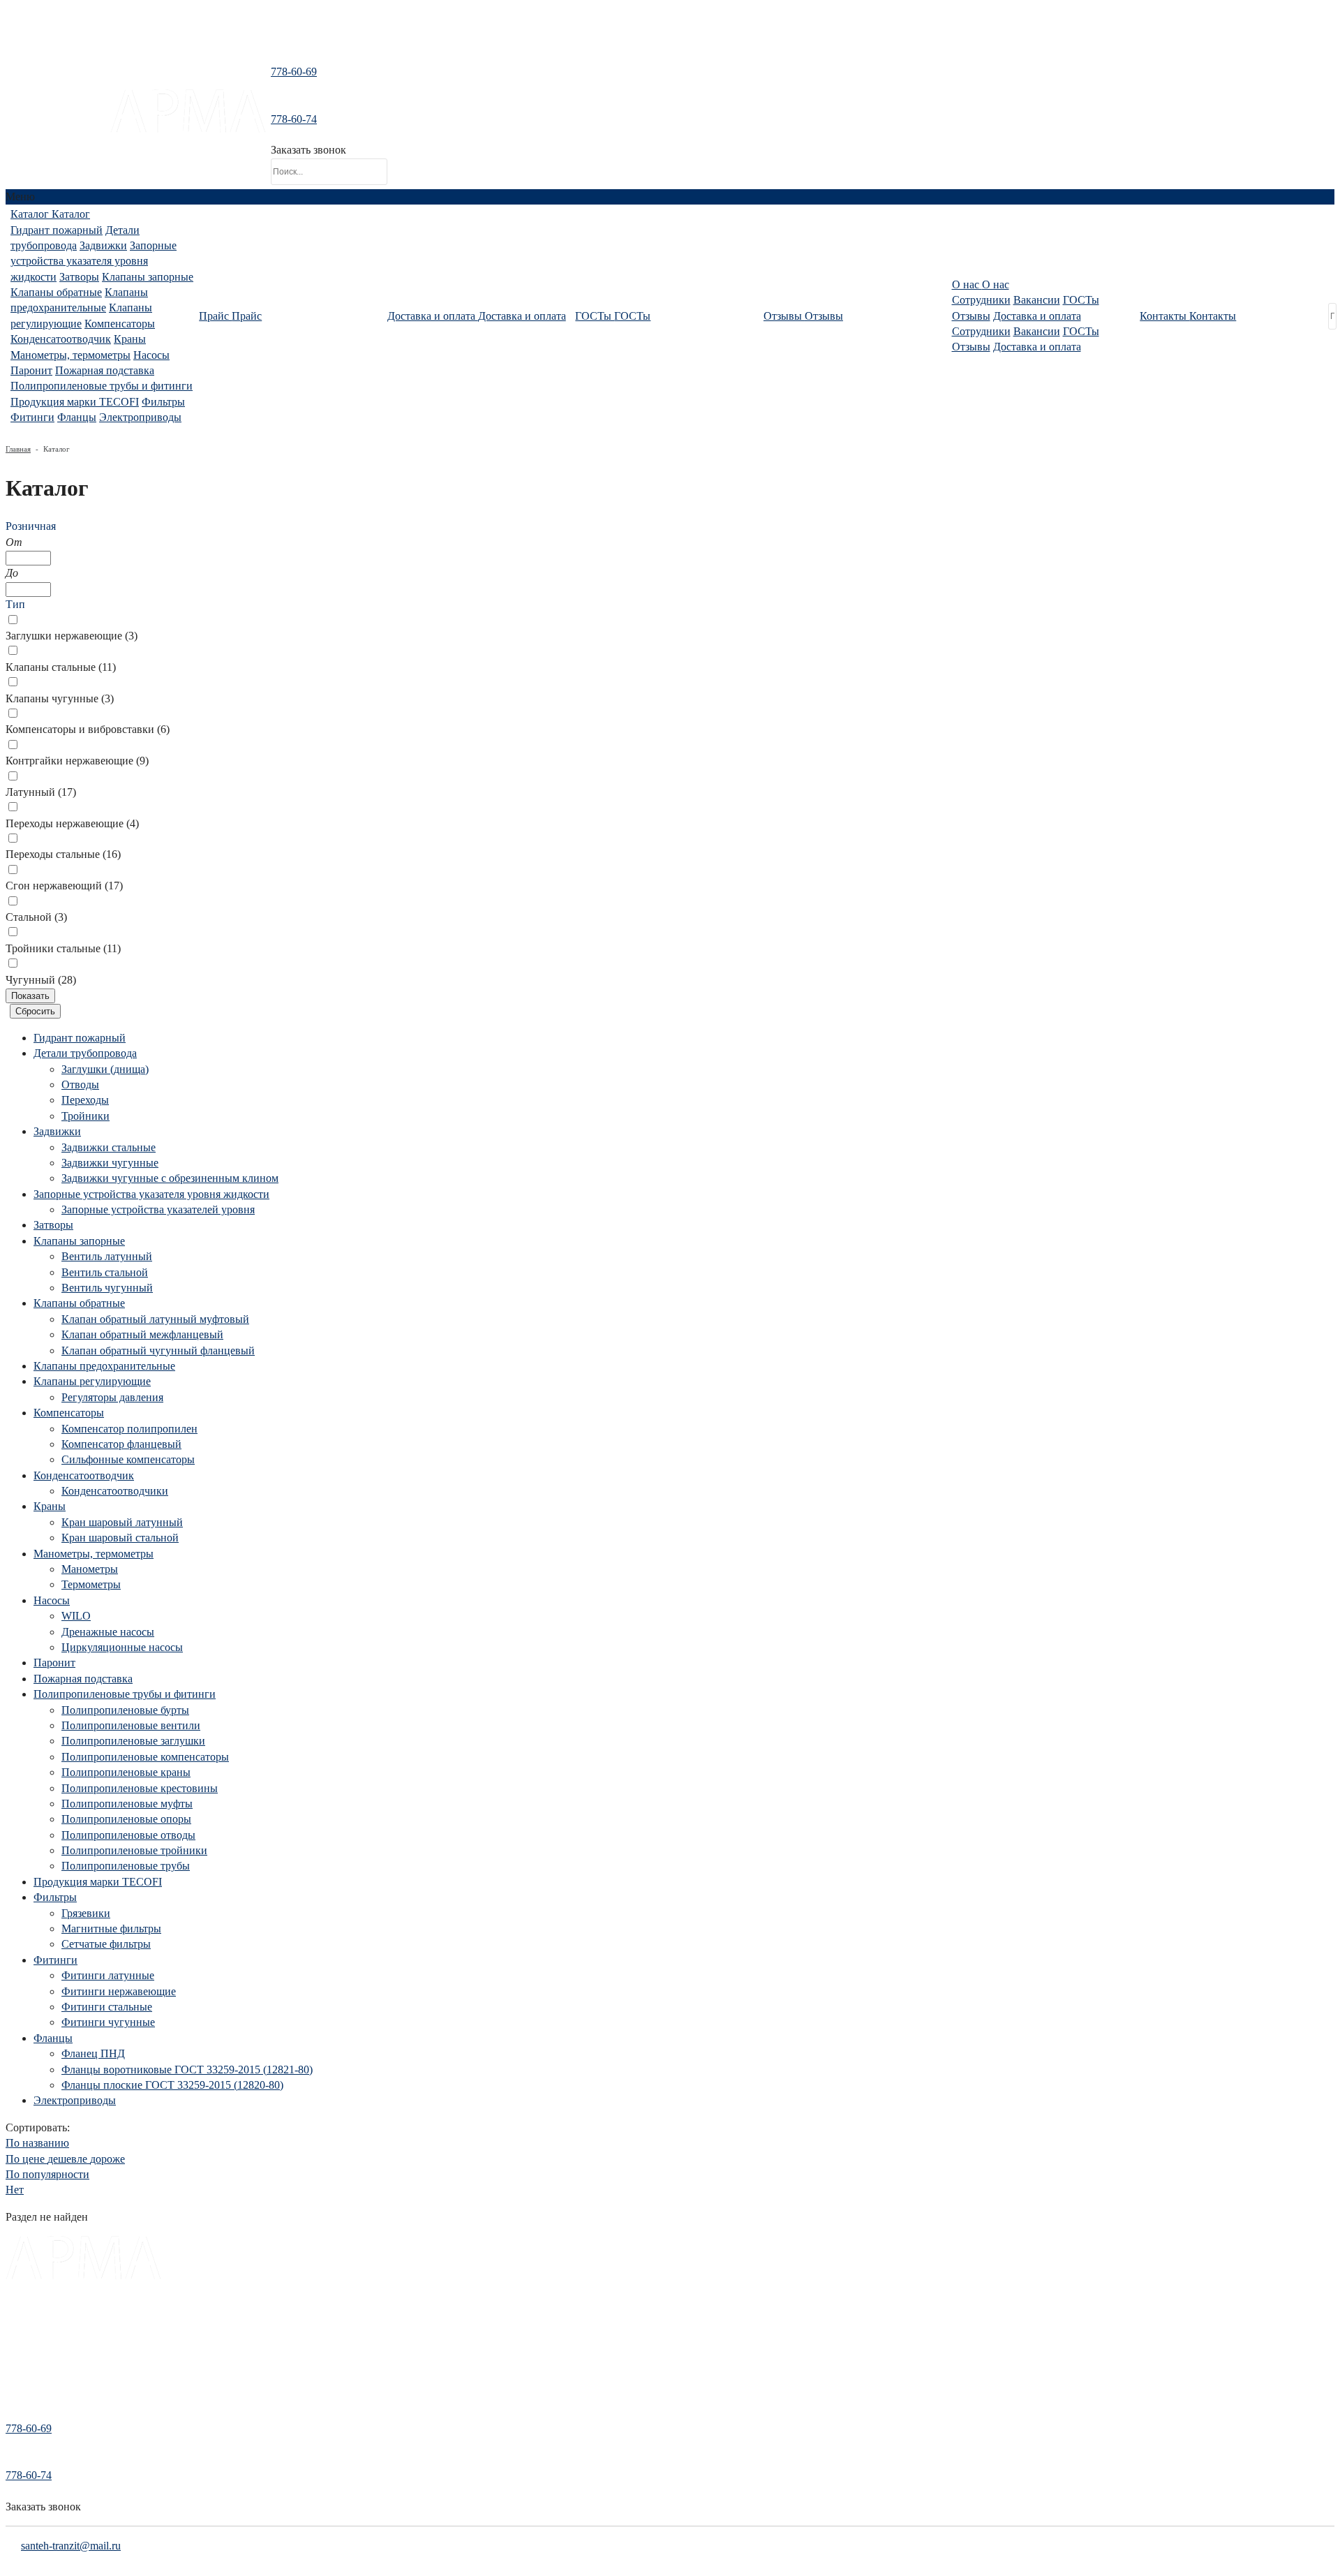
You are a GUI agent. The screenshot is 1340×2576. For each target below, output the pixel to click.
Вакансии (1037, 300)
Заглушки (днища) (105, 1069)
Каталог (22, 2317)
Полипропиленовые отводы (128, 1835)
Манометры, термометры (70, 355)
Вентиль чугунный (107, 1288)
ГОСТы (1081, 300)
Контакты (25, 2375)
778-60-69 (294, 72)
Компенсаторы (120, 324)
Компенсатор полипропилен (129, 1429)
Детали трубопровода (85, 1053)
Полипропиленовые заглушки (133, 1741)
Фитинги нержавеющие (119, 1991)
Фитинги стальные (107, 2007)
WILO (76, 1616)
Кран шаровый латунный (122, 1522)
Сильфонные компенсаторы (128, 1459)
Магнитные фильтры (111, 1929)
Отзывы (971, 316)
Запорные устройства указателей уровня (158, 1209)
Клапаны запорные (148, 277)
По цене (65, 2159)
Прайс (18, 2337)
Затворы (79, 277)
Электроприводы (140, 417)
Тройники (85, 1116)
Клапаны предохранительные (104, 1366)
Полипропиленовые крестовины (140, 1788)
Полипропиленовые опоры (126, 1819)
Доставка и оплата (1037, 316)
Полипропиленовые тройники (134, 1850)
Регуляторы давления (112, 1397)
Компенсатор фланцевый (121, 1444)
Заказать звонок (308, 150)
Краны (130, 339)
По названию (37, 2143)
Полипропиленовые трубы (126, 1866)
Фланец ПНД (93, 2053)
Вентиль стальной (105, 1272)
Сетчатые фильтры (106, 1944)
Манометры (90, 1569)
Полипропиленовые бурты (125, 1710)
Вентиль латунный (107, 1256)
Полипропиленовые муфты (127, 1804)
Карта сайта (30, 2394)
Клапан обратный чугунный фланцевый (158, 1350)
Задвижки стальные (109, 1147)
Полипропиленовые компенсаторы (145, 1757)
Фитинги (32, 417)
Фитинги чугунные (108, 2022)
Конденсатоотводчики (115, 1491)
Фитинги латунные (108, 1975)
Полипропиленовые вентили (131, 1725)
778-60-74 (294, 119)
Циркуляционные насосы (122, 1647)
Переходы (85, 1100)
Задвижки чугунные (110, 1163)
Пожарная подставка (105, 370)
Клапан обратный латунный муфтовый (155, 1319)
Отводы (80, 1085)
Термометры (91, 1584)
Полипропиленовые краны (126, 1772)
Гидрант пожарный (57, 230)
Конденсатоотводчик (61, 339)
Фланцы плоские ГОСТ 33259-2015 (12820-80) (172, 2085)
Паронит (31, 370)
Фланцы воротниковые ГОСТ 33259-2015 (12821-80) (187, 2070)
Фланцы (77, 417)
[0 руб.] (402, 129)
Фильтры (163, 402)
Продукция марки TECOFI (75, 402)
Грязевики (86, 1913)
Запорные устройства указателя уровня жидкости (94, 261)
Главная (18, 449)
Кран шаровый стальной (120, 1538)
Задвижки (103, 245)
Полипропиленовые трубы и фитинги (102, 386)
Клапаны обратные (56, 292)
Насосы (151, 355)
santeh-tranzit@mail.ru (58, 124)
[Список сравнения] (670, 38)
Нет (15, 2190)
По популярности (47, 2174)
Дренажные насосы (108, 1632)
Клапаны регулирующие (92, 1381)
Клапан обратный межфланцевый (142, 1334)
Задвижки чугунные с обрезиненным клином (170, 1178)
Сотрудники (981, 300)
